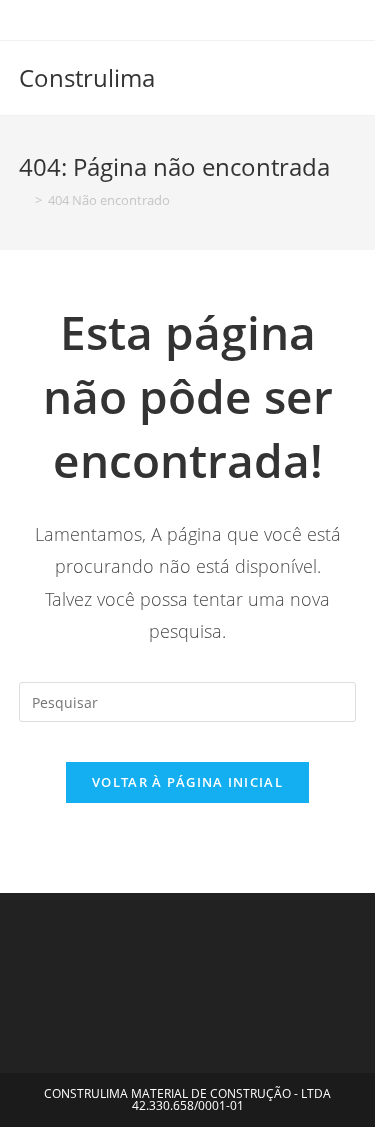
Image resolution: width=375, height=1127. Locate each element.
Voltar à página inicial (187, 782)
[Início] (24, 200)
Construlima (87, 77)
